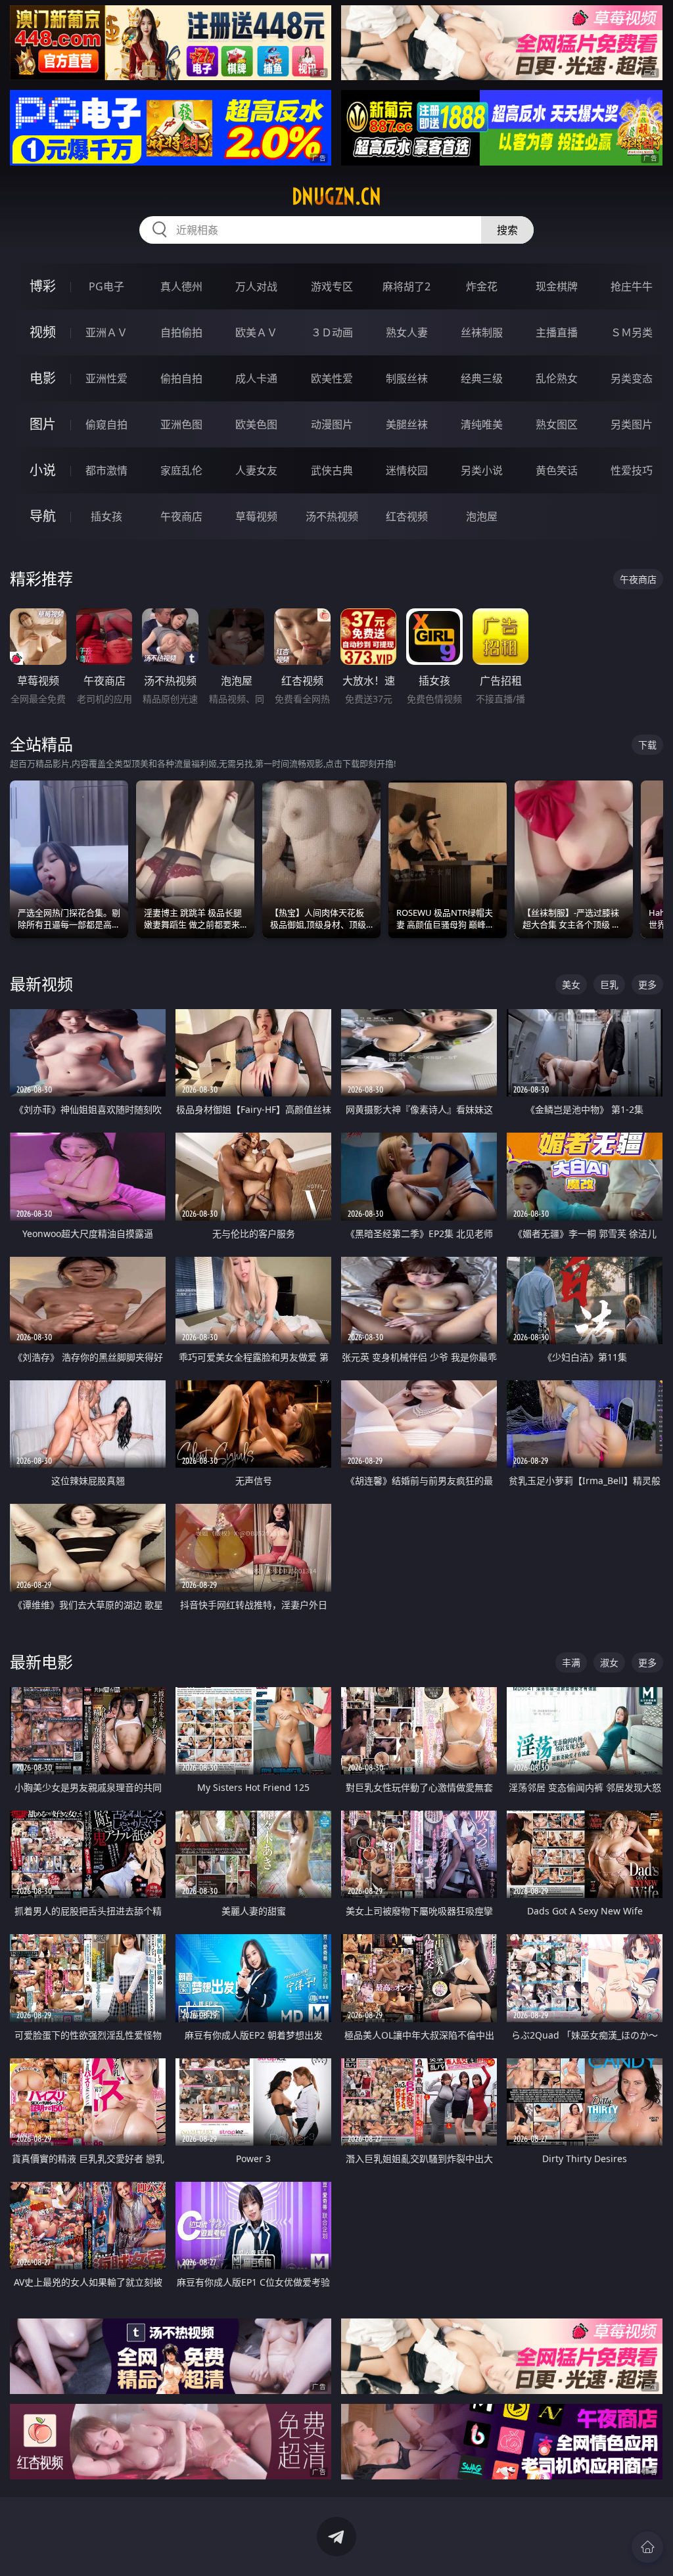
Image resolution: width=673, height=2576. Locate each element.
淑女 (609, 1662)
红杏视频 (407, 516)
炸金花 (482, 286)
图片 (43, 424)
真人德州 (181, 286)
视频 (43, 332)
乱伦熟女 (557, 378)
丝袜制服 (482, 332)
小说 (43, 470)
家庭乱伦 (181, 470)
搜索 (507, 230)
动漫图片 (332, 424)
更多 (647, 984)
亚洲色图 (181, 424)
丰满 (571, 1662)
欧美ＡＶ (256, 332)
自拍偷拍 (181, 332)
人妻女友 (256, 470)
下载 (647, 745)
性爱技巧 (632, 470)
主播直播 (557, 332)
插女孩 (106, 516)
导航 (43, 516)
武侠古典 (332, 470)
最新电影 (41, 1662)
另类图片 (632, 424)
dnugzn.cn (336, 196)
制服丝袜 (407, 378)
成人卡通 (256, 378)
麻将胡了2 (406, 286)
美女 (571, 984)
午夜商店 (181, 516)
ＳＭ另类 (632, 332)
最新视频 (41, 984)
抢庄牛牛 (632, 286)
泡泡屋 (482, 516)
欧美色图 (256, 424)
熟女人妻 (407, 332)
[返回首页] (647, 2547)
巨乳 (609, 984)
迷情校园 (407, 470)
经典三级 (482, 378)
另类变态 (632, 378)
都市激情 (106, 470)
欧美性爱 (332, 378)
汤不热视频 (332, 516)
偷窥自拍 (106, 424)
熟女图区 (557, 424)
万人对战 (256, 286)
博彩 (43, 286)
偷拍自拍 (181, 378)
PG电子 (106, 286)
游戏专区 (332, 286)
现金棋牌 (557, 286)
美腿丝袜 (407, 424)
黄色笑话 (557, 470)
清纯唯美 (482, 424)
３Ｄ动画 (332, 332)
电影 (43, 378)
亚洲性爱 (106, 378)
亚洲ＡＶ (106, 332)
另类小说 (482, 470)
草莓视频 (256, 516)
